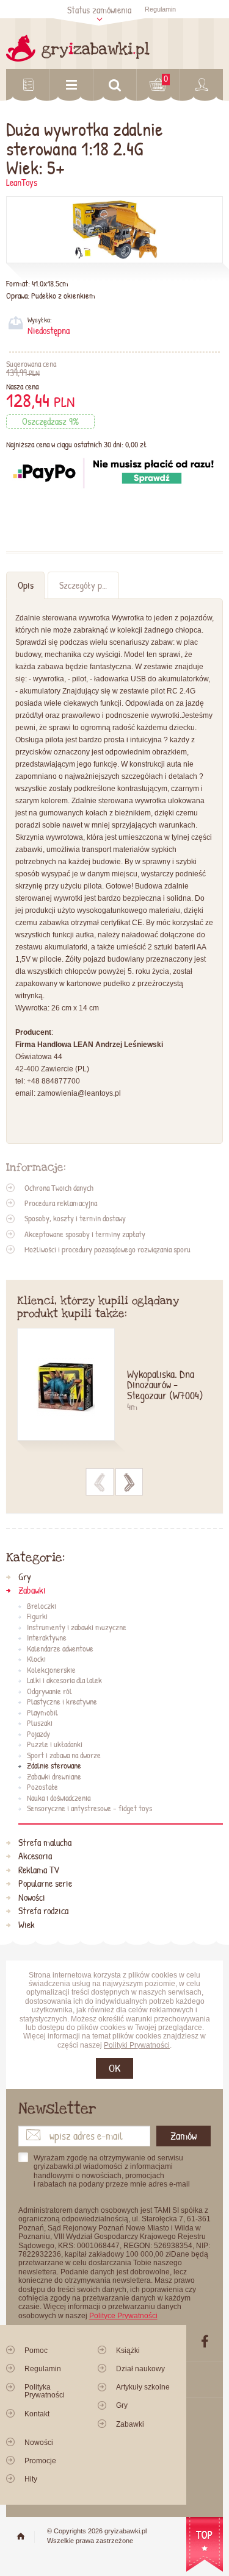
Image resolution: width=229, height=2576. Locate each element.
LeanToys (22, 183)
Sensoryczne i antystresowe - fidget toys (89, 1809)
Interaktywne (47, 1638)
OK (114, 2068)
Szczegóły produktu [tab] (89, 585)
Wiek (27, 1925)
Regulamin (160, 9)
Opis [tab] (26, 585)
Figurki (37, 1617)
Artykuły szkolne (143, 2387)
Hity (31, 2479)
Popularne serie (45, 1884)
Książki (128, 2351)
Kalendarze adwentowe (60, 1649)
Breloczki (42, 1606)
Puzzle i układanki (55, 1745)
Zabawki (32, 1591)
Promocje (40, 2461)
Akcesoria (35, 1856)
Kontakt (37, 2414)
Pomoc (36, 2351)
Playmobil (42, 1713)
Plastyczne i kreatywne (62, 1702)
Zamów (184, 2136)
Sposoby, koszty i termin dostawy (75, 1218)
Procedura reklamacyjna (61, 1203)
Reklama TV (39, 1870)
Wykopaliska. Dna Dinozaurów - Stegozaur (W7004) (165, 1386)
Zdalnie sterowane (54, 1766)
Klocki (36, 1659)
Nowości (32, 1898)
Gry (25, 1577)
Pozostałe (42, 1787)
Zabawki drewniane (54, 1777)
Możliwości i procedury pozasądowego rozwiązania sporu (107, 1249)
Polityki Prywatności (137, 2045)
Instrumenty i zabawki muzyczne (77, 1628)
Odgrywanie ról (49, 1692)
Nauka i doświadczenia (59, 1798)
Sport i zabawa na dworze (64, 1756)
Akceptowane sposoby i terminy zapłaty (85, 1234)
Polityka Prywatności (45, 2391)
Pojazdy (38, 1734)
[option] (115, 1392)
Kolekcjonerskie (51, 1670)
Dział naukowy (140, 2369)
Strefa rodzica (43, 1911)
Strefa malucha (45, 1843)
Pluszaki (40, 1723)
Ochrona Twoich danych (59, 1188)
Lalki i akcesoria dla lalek (64, 1681)
